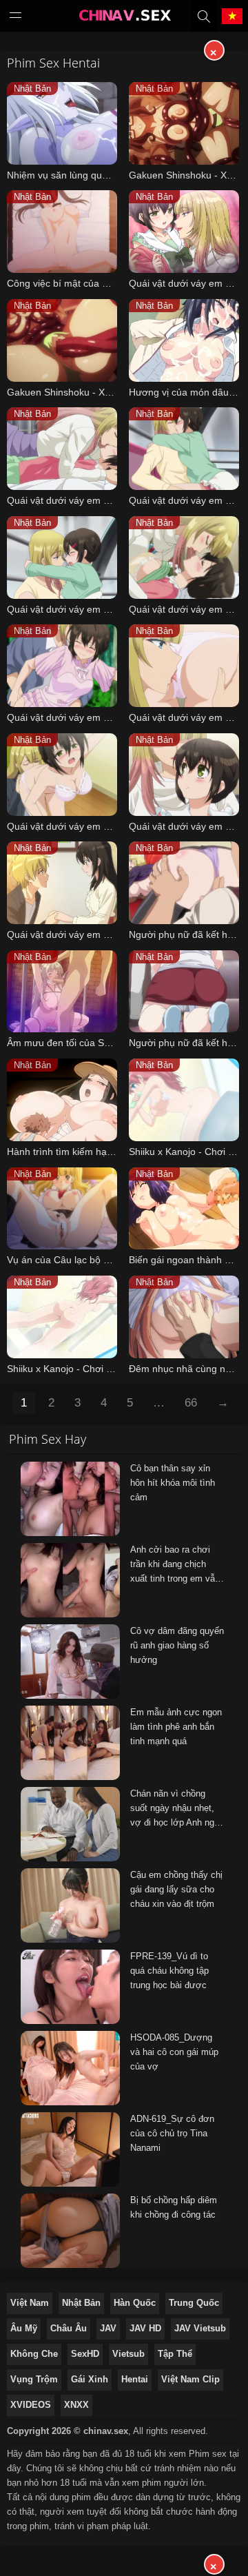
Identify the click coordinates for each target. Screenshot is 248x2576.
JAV (108, 2328)
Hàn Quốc (135, 2303)
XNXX (76, 2405)
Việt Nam (30, 2303)
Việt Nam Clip (190, 2379)
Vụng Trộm (34, 2379)
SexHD (85, 2354)
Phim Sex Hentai (53, 63)
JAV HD (145, 2328)
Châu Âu (69, 2328)
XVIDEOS (31, 2405)
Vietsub (128, 2354)
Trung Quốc (194, 2303)
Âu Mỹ (24, 2328)
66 (191, 1403)
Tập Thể (175, 2354)
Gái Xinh (90, 2379)
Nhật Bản (81, 2303)
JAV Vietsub (200, 2328)
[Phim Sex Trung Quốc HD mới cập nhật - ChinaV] (124, 19)
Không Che (34, 2354)
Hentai (135, 2379)
